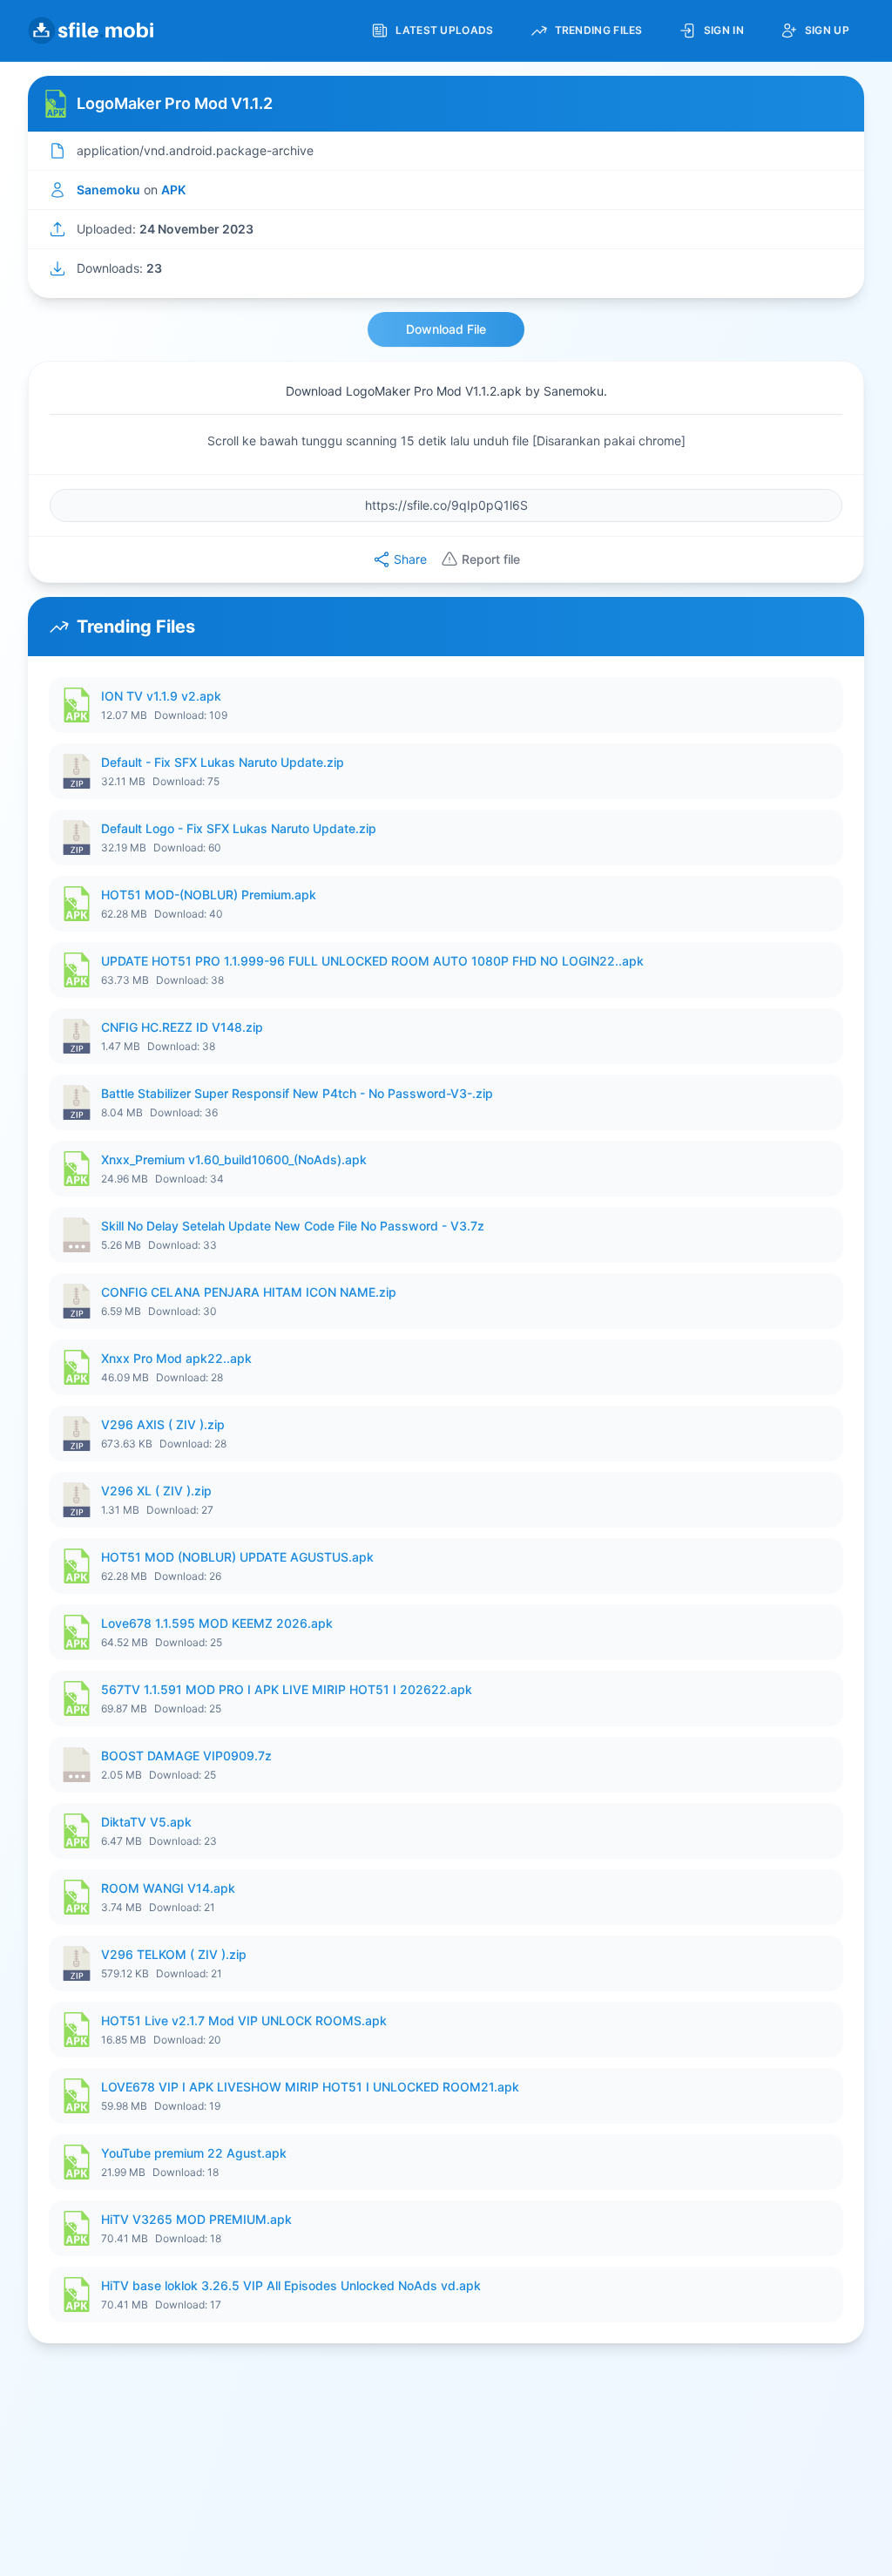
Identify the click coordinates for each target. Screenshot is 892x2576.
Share (410, 559)
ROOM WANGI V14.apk (168, 1888)
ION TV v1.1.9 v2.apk (161, 696)
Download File (446, 329)
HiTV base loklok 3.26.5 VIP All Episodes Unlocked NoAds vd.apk (291, 2285)
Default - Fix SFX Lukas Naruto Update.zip (223, 762)
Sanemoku (108, 190)
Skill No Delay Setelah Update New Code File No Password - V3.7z (293, 1226)
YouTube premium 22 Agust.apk (194, 2153)
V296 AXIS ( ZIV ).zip (163, 1424)
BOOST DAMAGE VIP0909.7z (186, 1756)
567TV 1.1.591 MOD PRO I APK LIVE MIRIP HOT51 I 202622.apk (287, 1689)
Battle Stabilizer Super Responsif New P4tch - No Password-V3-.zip (297, 1093)
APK (173, 190)
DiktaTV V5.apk (146, 1822)
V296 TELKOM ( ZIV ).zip (174, 1954)
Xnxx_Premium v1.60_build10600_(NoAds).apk (234, 1159)
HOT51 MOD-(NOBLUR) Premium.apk (209, 895)
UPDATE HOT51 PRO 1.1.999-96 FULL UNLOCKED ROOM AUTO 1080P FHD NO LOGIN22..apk (372, 961)
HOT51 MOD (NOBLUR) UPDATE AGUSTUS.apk (237, 1557)
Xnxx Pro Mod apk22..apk (176, 1358)
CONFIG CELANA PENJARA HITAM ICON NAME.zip (249, 1292)
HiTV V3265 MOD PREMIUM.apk (196, 2219)
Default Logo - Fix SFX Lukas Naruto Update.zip (239, 828)
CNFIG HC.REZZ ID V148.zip (182, 1027)
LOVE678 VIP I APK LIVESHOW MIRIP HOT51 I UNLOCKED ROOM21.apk (310, 2087)
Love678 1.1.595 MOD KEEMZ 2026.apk (217, 1623)
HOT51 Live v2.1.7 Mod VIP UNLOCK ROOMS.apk (244, 2020)
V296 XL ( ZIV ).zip (156, 1491)
